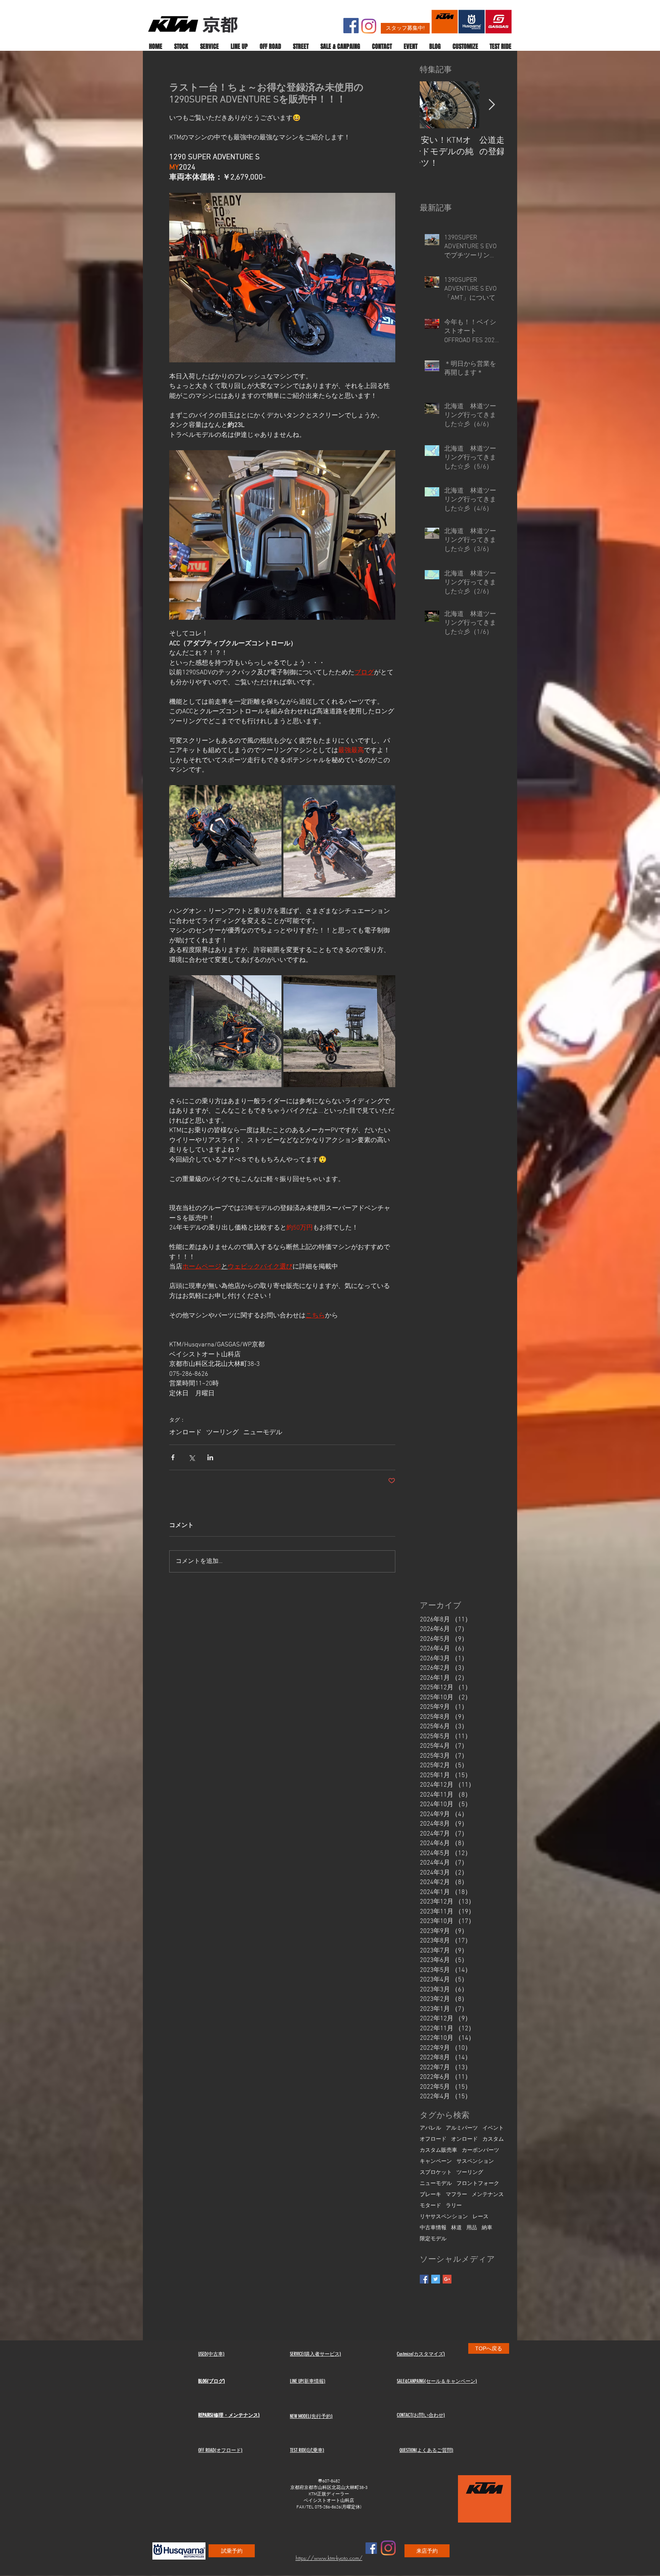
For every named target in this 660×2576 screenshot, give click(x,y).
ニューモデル (263, 1433)
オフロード (433, 2139)
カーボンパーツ (480, 2150)
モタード (430, 2206)
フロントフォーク (478, 2184)
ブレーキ (430, 2195)
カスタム (493, 2139)
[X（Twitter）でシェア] (192, 1457)
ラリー (454, 2206)
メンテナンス (488, 2195)
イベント (493, 2128)
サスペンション (475, 2161)
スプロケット (436, 2173)
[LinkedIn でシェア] (210, 1457)
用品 (472, 2228)
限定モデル (433, 2239)
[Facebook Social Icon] (351, 26)
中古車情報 (433, 2228)
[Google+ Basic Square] (447, 2279)
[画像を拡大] (225, 841)
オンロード (185, 1433)
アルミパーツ (462, 2128)
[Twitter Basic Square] (436, 2279)
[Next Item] (492, 105)
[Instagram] (369, 26)
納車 (487, 2228)
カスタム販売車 (438, 2150)
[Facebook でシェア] (173, 1457)
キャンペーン (436, 2161)
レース (480, 2217)
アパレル (430, 2128)
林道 (456, 2228)
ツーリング (222, 1433)
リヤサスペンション (444, 2217)
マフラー (456, 2195)
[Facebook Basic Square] (424, 2279)
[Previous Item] (432, 105)
